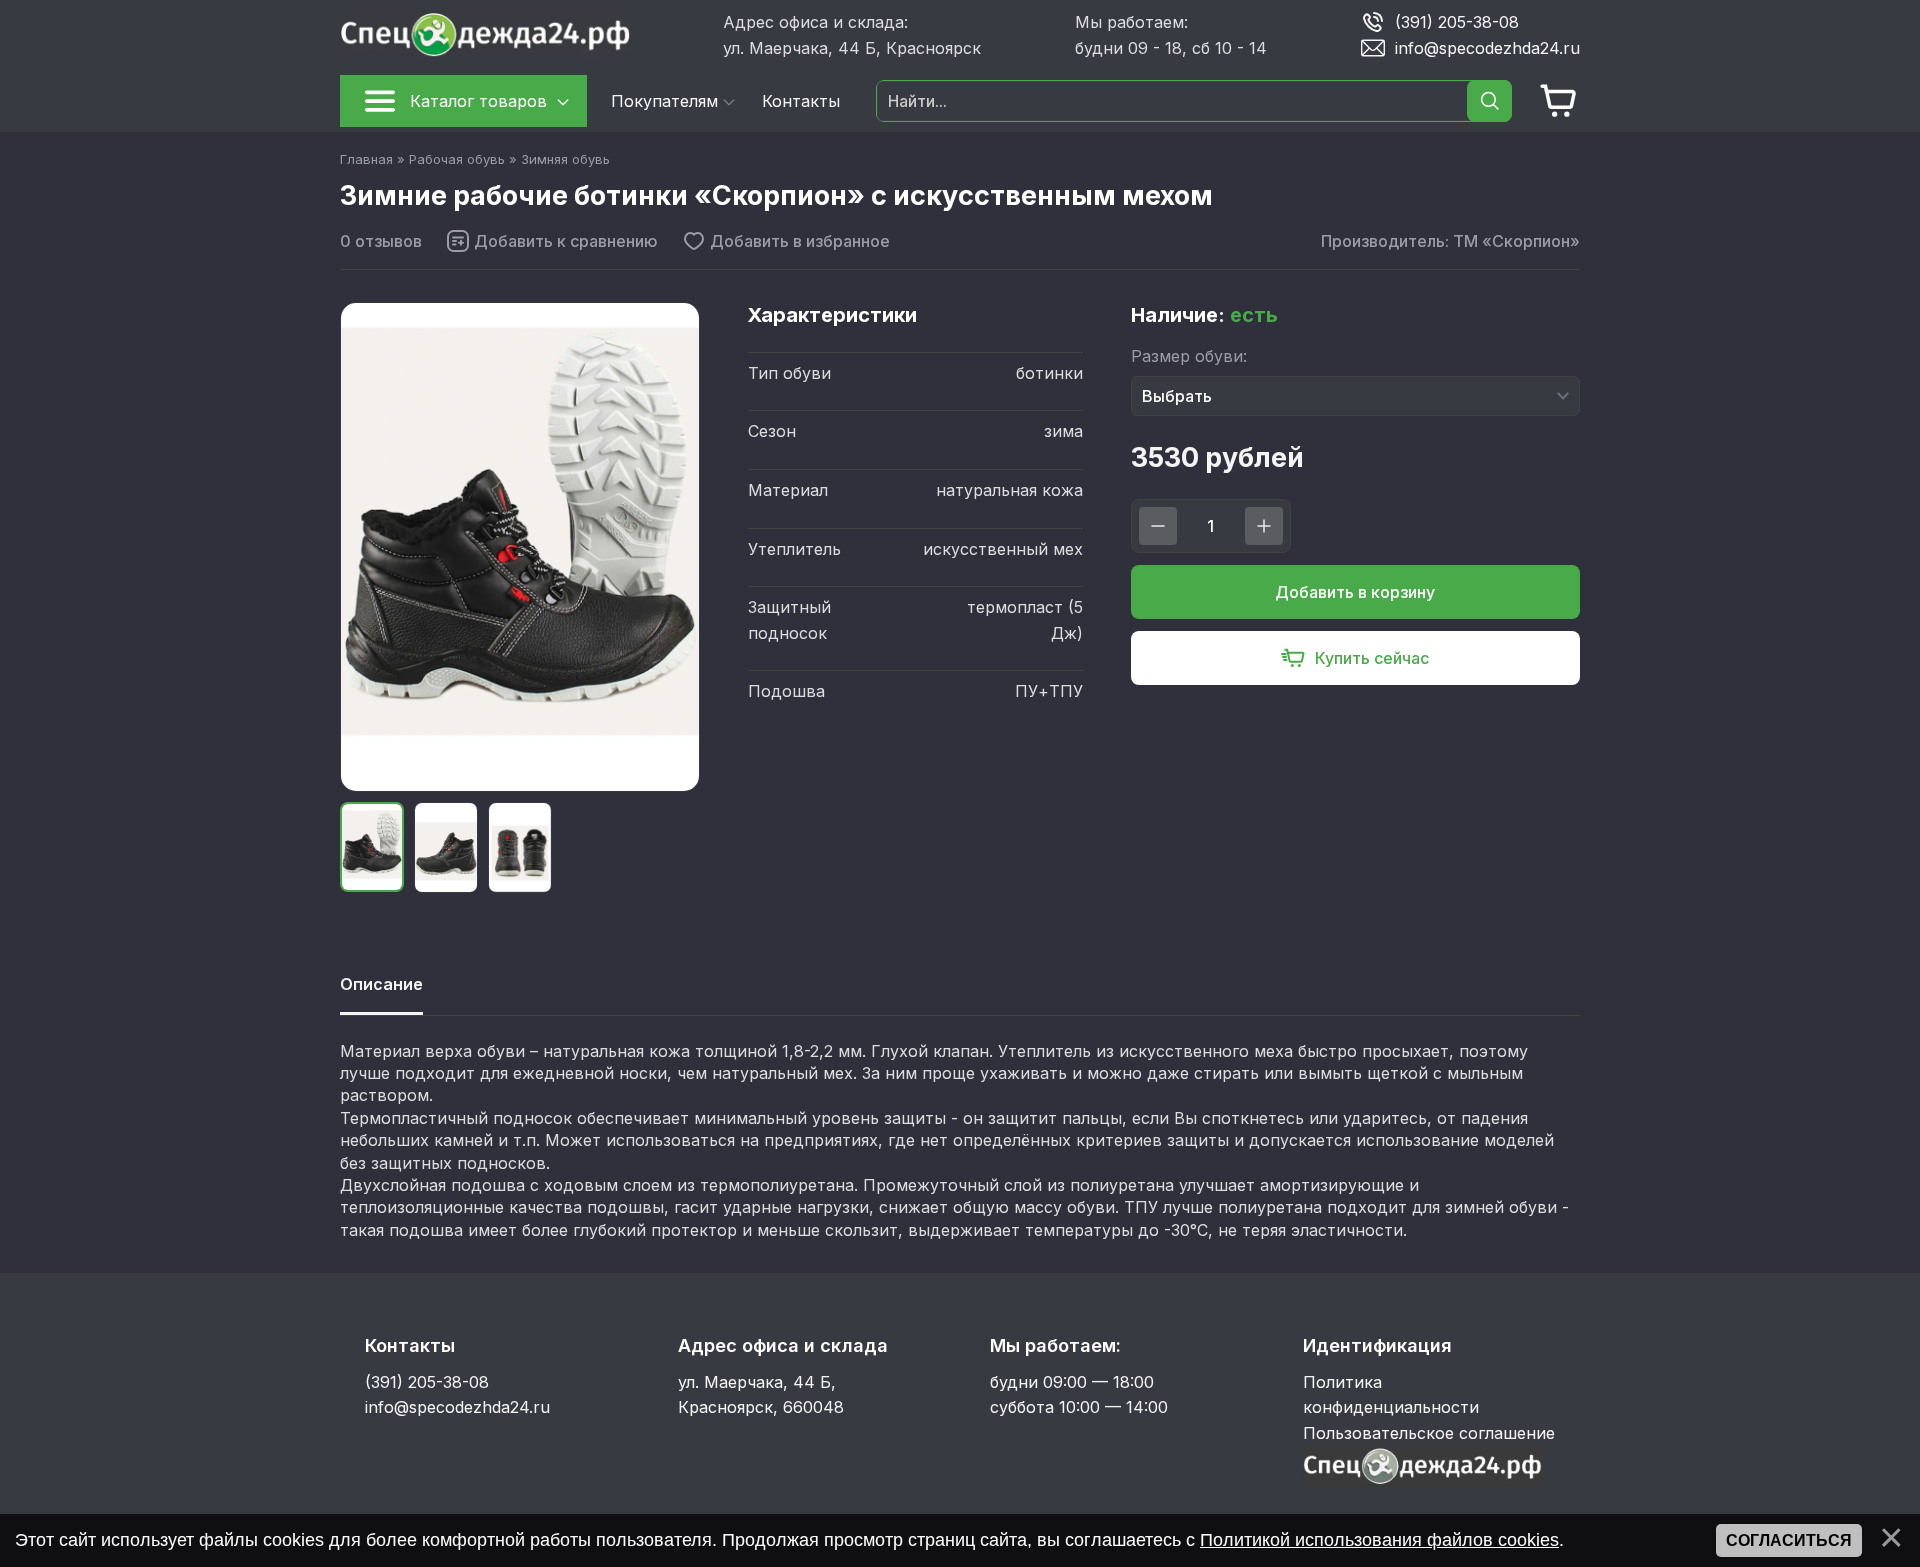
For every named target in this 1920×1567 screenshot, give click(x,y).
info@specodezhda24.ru (1487, 47)
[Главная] (523, 35)
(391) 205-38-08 (1457, 21)
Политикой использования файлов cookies (1379, 1540)
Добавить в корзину (1355, 592)
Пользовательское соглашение (1429, 1433)
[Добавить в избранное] (786, 241)
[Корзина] (1559, 101)
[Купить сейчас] (1355, 658)
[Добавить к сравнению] (552, 241)
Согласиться (1789, 1540)
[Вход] (1423, 1481)
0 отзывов (381, 241)
